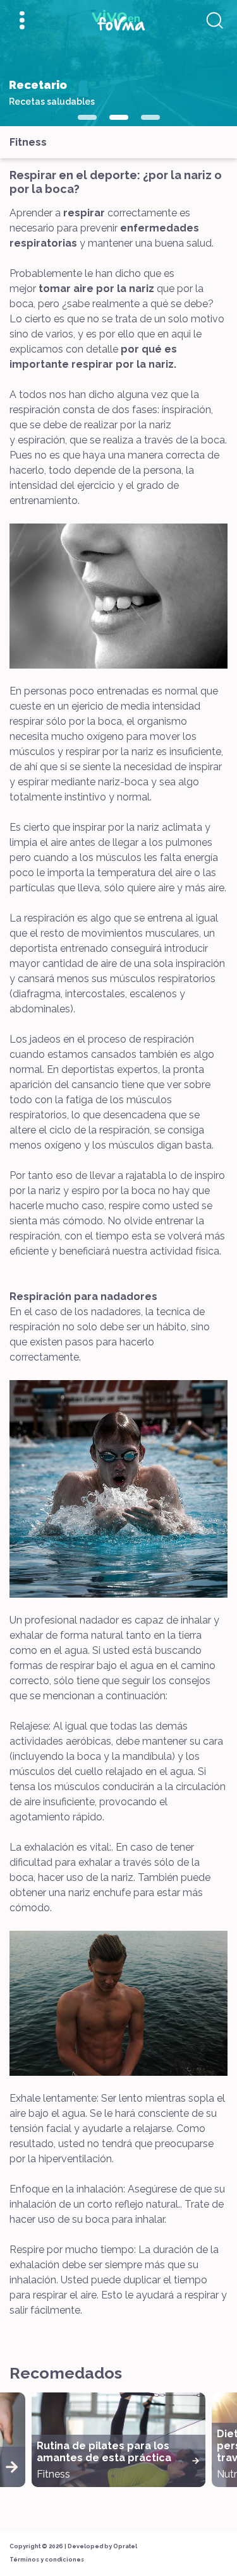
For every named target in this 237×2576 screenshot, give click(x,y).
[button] (87, 117)
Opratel (125, 2546)
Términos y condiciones (47, 2560)
